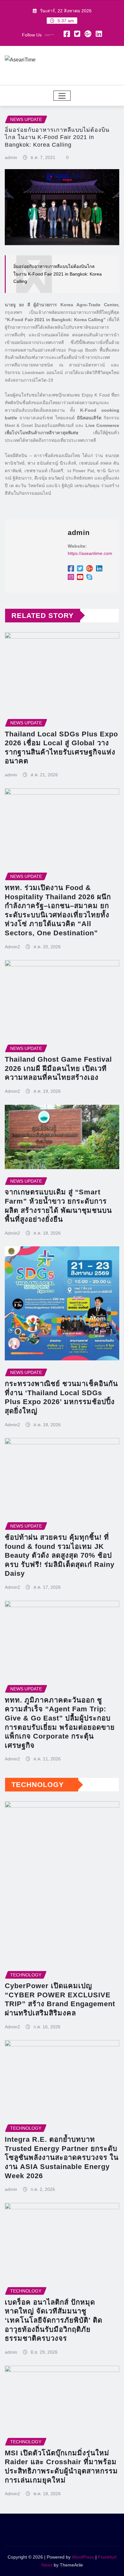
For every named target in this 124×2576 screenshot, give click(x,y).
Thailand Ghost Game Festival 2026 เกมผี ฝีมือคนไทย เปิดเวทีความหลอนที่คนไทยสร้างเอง (58, 1068)
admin (11, 157)
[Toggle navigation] (62, 96)
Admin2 (12, 947)
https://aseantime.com (90, 553)
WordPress (83, 2557)
